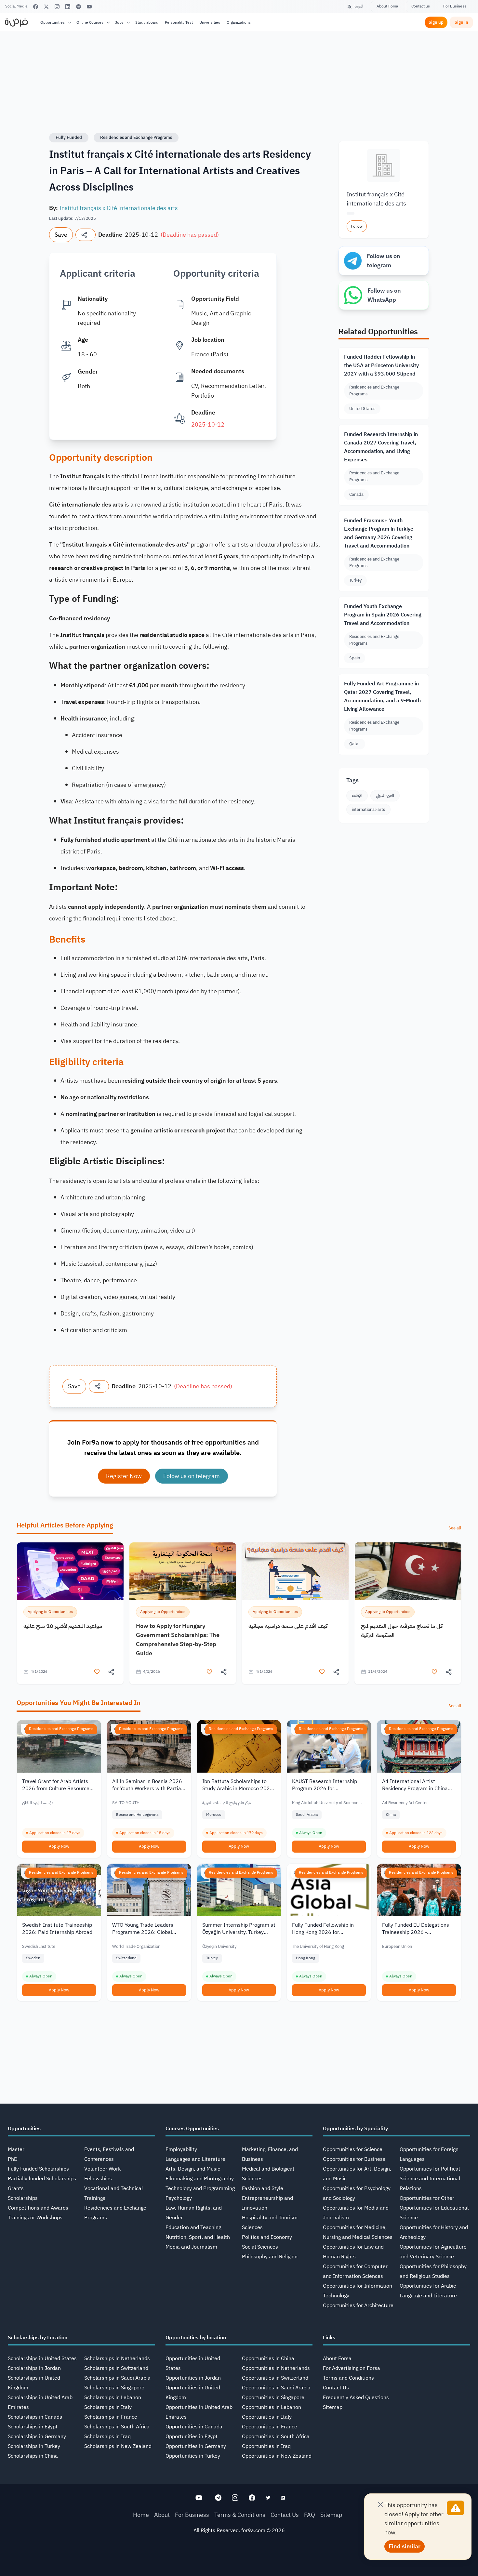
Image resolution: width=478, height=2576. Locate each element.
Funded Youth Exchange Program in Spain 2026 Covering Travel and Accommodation (383, 615)
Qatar (355, 744)
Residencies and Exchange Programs (136, 137)
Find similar (405, 2546)
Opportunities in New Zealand (277, 2456)
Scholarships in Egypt (33, 2427)
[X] (46, 7)
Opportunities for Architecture (358, 2305)
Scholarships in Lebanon (113, 2398)
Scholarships (23, 2198)
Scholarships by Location (38, 2338)
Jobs (119, 22)
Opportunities (53, 22)
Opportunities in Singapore (273, 2398)
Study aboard (147, 22)
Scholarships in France (111, 2417)
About (162, 2515)
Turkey (355, 580)
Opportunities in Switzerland (275, 2378)
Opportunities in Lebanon (272, 2407)
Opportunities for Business (354, 2159)
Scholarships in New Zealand (118, 2446)
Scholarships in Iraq (107, 2437)
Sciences (252, 2227)
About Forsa (387, 6)
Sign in (461, 22)
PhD (13, 2159)
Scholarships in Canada (35, 2417)
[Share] (86, 235)
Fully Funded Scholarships (38, 2169)
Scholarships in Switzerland (116, 2368)
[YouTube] (89, 7)
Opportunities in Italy (267, 2417)
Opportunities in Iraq (266, 2446)
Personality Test (179, 22)
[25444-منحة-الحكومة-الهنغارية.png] (183, 1571)
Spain (355, 658)
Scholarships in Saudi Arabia (117, 2378)
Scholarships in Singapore (114, 2388)
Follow (357, 226)
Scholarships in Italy (108, 2407)
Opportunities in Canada (194, 2427)
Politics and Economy (267, 2237)
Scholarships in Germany (37, 2437)
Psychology (179, 2198)
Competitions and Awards (38, 2208)
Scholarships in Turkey (34, 2446)
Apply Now (59, 1846)
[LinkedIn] (68, 7)
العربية (358, 6)
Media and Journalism (191, 2247)
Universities (210, 22)
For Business (455, 6)
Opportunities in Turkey (193, 2456)
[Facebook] (36, 7)
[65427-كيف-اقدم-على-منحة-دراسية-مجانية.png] (295, 1571)
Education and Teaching (193, 2227)
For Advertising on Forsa (352, 2368)
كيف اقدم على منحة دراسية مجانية (288, 1626)
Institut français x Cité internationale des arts (119, 208)
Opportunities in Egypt (192, 2437)
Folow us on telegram (192, 1476)
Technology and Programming (200, 2188)
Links (329, 2338)
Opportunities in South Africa (276, 2437)
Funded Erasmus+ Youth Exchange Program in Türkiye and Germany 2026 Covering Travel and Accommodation (379, 533)
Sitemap (333, 2407)
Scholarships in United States (42, 2358)
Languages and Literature (195, 2159)
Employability (181, 2149)
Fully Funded (69, 137)
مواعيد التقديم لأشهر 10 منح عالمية (63, 1626)
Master (16, 2149)
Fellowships (98, 2179)
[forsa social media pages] (199, 2498)
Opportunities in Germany (196, 2446)
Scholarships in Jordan (34, 2368)
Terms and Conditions (348, 2378)
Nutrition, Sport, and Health (198, 2237)
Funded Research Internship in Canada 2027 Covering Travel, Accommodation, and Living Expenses (381, 447)
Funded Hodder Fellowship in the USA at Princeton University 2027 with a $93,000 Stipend (381, 365)
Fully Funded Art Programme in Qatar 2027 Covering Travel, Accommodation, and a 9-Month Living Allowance (382, 696)
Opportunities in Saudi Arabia (276, 2388)
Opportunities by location (196, 2338)
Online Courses (90, 22)
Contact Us (336, 2388)
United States (362, 409)
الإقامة (357, 795)
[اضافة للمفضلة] (97, 1672)
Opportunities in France (270, 2427)
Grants (16, 2188)
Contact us (421, 6)
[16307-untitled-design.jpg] (408, 1571)
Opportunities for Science (353, 2149)
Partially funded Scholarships (42, 2179)
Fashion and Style (263, 2188)
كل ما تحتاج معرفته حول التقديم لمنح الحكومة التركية (402, 1630)
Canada (356, 494)
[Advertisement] (239, 2561)
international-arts (368, 809)
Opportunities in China (268, 2358)
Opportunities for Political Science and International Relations (430, 2179)
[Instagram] (57, 7)
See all (455, 1528)
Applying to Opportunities (50, 1612)
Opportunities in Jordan (193, 2378)
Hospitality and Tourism (270, 2218)
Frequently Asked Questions (356, 2398)
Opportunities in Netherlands (276, 2368)
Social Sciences (260, 2247)
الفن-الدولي (385, 795)
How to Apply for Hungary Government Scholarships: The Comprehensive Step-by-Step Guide (178, 1639)
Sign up (436, 22)
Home (141, 2515)
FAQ (310, 2515)
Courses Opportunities (192, 2129)
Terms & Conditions (240, 2515)
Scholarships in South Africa (117, 2427)
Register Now (124, 1476)
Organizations (239, 22)
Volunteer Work (102, 2169)
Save (61, 235)
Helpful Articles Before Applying (65, 1525)
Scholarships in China (33, 2456)
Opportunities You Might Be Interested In (79, 1703)
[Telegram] (79, 7)
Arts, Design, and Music (193, 2169)
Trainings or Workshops (35, 2218)
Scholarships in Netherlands (117, 2358)
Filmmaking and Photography (200, 2179)
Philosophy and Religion (270, 2257)
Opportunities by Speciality (355, 2129)
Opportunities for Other (427, 2198)
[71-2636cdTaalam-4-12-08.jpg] (70, 1571)
